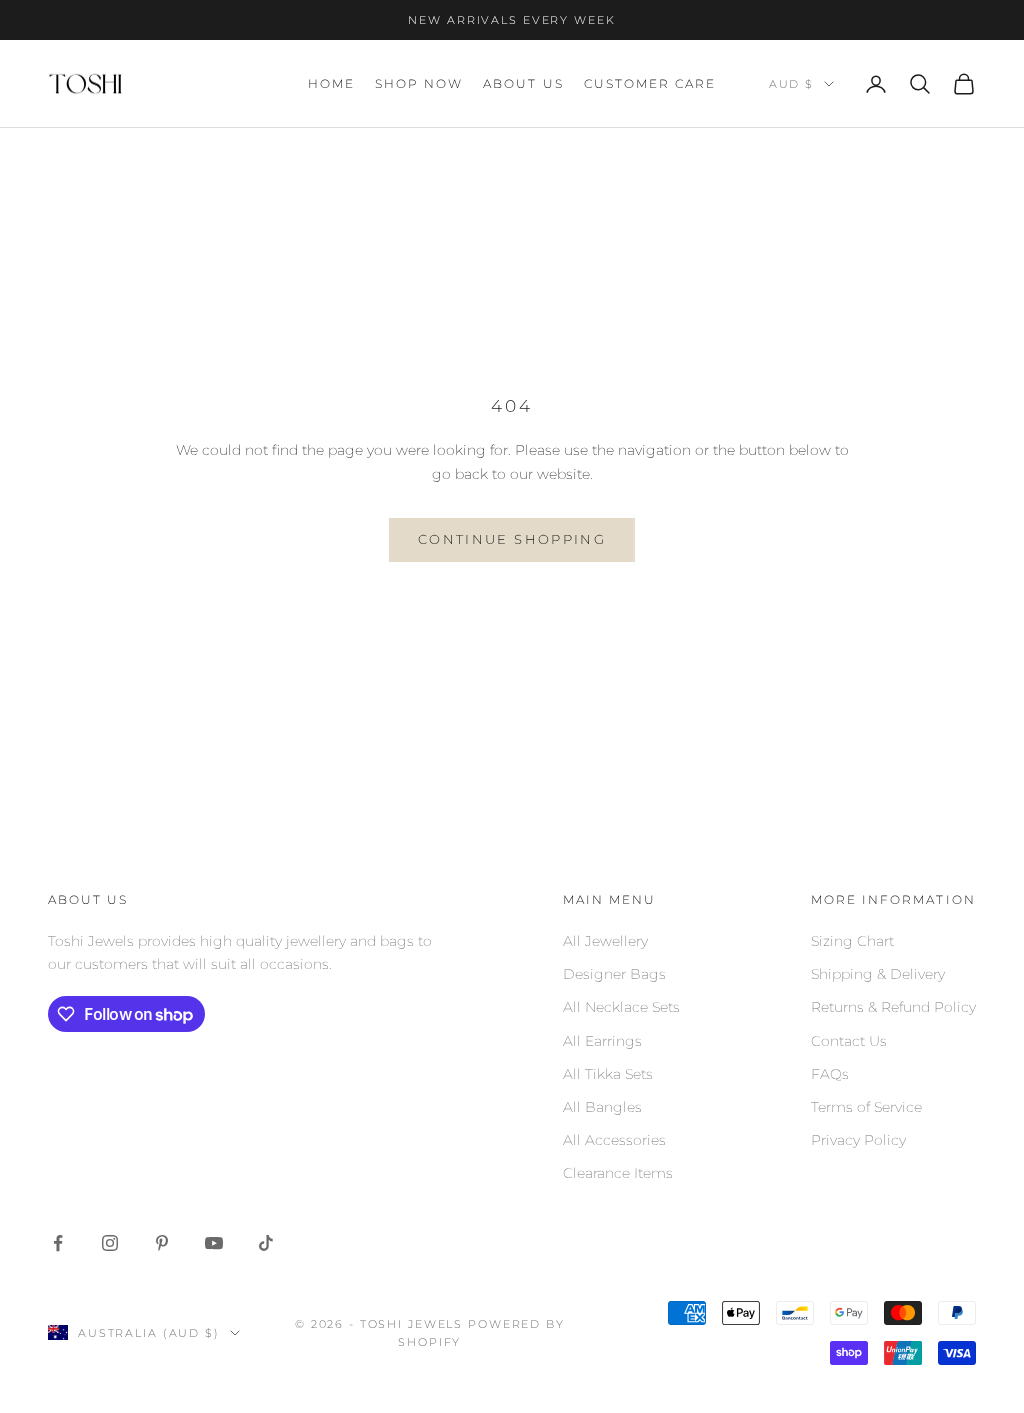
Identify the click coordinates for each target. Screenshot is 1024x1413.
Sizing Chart (852, 941)
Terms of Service (866, 1107)
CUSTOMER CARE (650, 83)
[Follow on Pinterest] (162, 1243)
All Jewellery (605, 941)
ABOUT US (523, 83)
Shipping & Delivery (878, 974)
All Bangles (602, 1107)
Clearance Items (618, 1173)
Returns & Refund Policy (893, 1007)
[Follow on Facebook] (58, 1243)
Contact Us (849, 1041)
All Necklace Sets (621, 1007)
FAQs (830, 1074)
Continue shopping (512, 539)
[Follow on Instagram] (110, 1243)
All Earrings (602, 1041)
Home (331, 83)
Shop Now (419, 83)
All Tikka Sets (608, 1074)
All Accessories (614, 1140)
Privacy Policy (858, 1140)
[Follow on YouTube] (214, 1243)
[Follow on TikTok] (266, 1243)
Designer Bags (614, 974)
